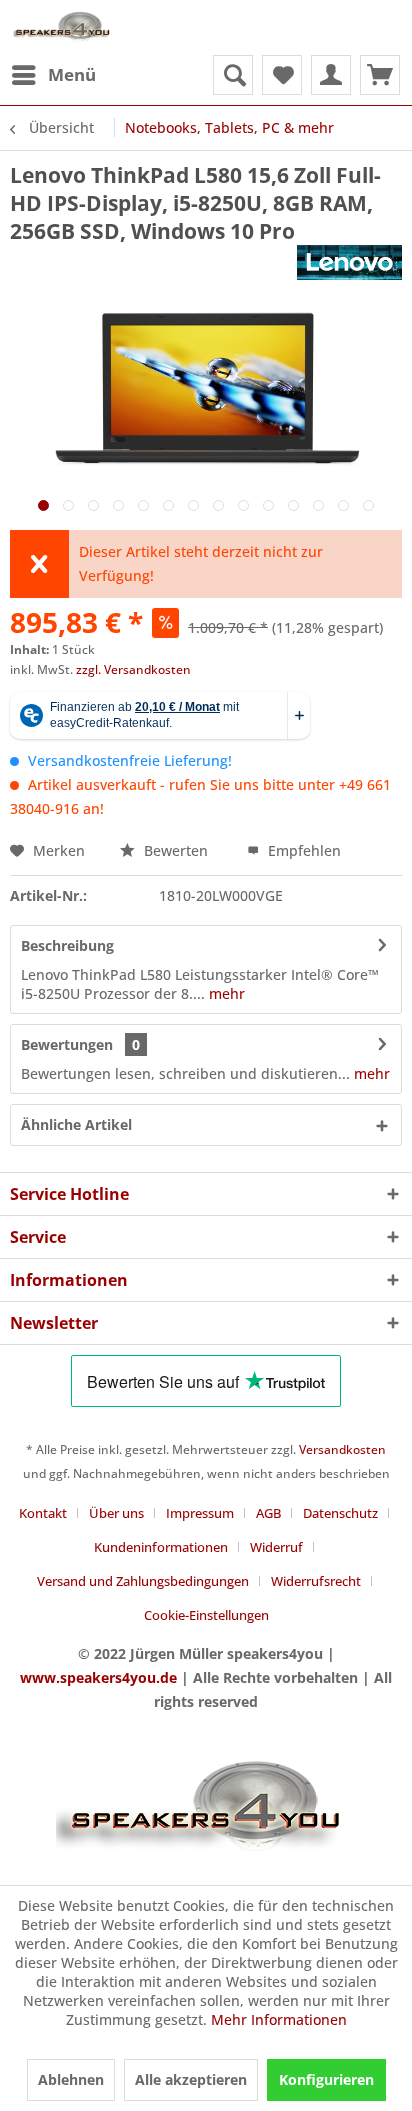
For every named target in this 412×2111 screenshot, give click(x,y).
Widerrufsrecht (316, 1581)
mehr (225, 993)
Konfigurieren (326, 2079)
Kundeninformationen (161, 1547)
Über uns (116, 1513)
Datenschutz (340, 1513)
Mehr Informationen (279, 2019)
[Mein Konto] (331, 75)
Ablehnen (71, 2079)
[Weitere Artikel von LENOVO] (349, 262)
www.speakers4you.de (98, 1677)
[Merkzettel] (282, 75)
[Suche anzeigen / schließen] (233, 75)
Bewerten (176, 850)
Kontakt (43, 1513)
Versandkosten (342, 1449)
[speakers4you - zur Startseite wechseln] (62, 27)
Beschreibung (67, 945)
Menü (72, 74)
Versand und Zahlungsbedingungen (143, 1581)
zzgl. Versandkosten (133, 669)
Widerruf (276, 1547)
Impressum (200, 1513)
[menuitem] (53, 75)
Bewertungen (67, 1044)
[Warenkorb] (380, 75)
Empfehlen (302, 850)
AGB (268, 1513)
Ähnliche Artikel (76, 1124)
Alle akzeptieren (191, 2079)
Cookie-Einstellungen (206, 1615)
